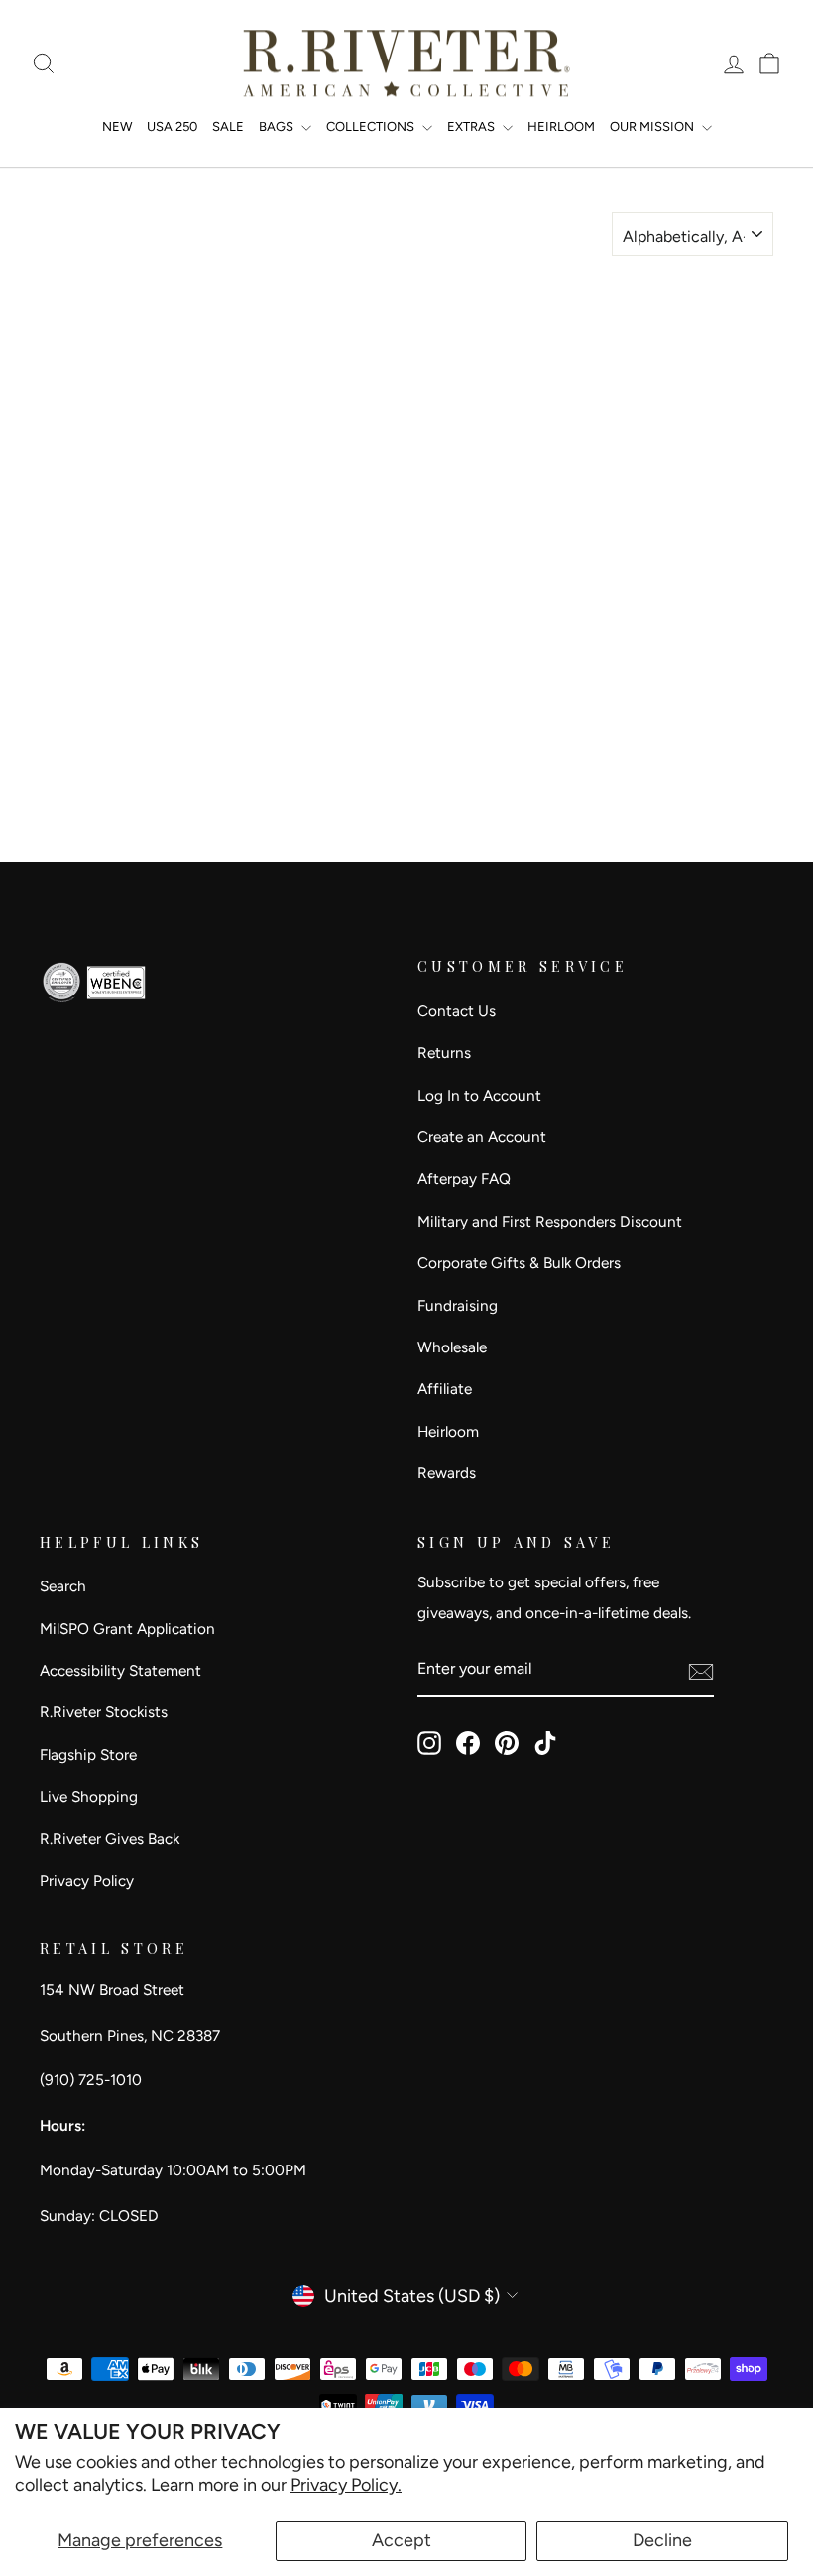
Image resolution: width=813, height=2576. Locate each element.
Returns (444, 1053)
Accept (402, 2540)
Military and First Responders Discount (550, 1221)
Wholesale (452, 1347)
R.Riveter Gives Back (110, 1839)
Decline (662, 2540)
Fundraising (458, 1305)
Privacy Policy (87, 1880)
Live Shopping (89, 1796)
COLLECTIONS (372, 126)
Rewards (447, 1473)
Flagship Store (88, 1755)
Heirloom (448, 1431)
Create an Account (482, 1137)
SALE (228, 126)
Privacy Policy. (346, 2485)
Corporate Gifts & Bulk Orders (519, 1263)
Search (63, 1586)
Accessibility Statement (120, 1670)
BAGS (278, 126)
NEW (117, 126)
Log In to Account (479, 1095)
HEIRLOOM (561, 126)
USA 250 (172, 126)
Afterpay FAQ (464, 1178)
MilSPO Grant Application (127, 1629)
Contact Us (457, 1011)
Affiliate (445, 1389)
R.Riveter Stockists (104, 1712)
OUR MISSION (653, 126)
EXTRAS (472, 126)
